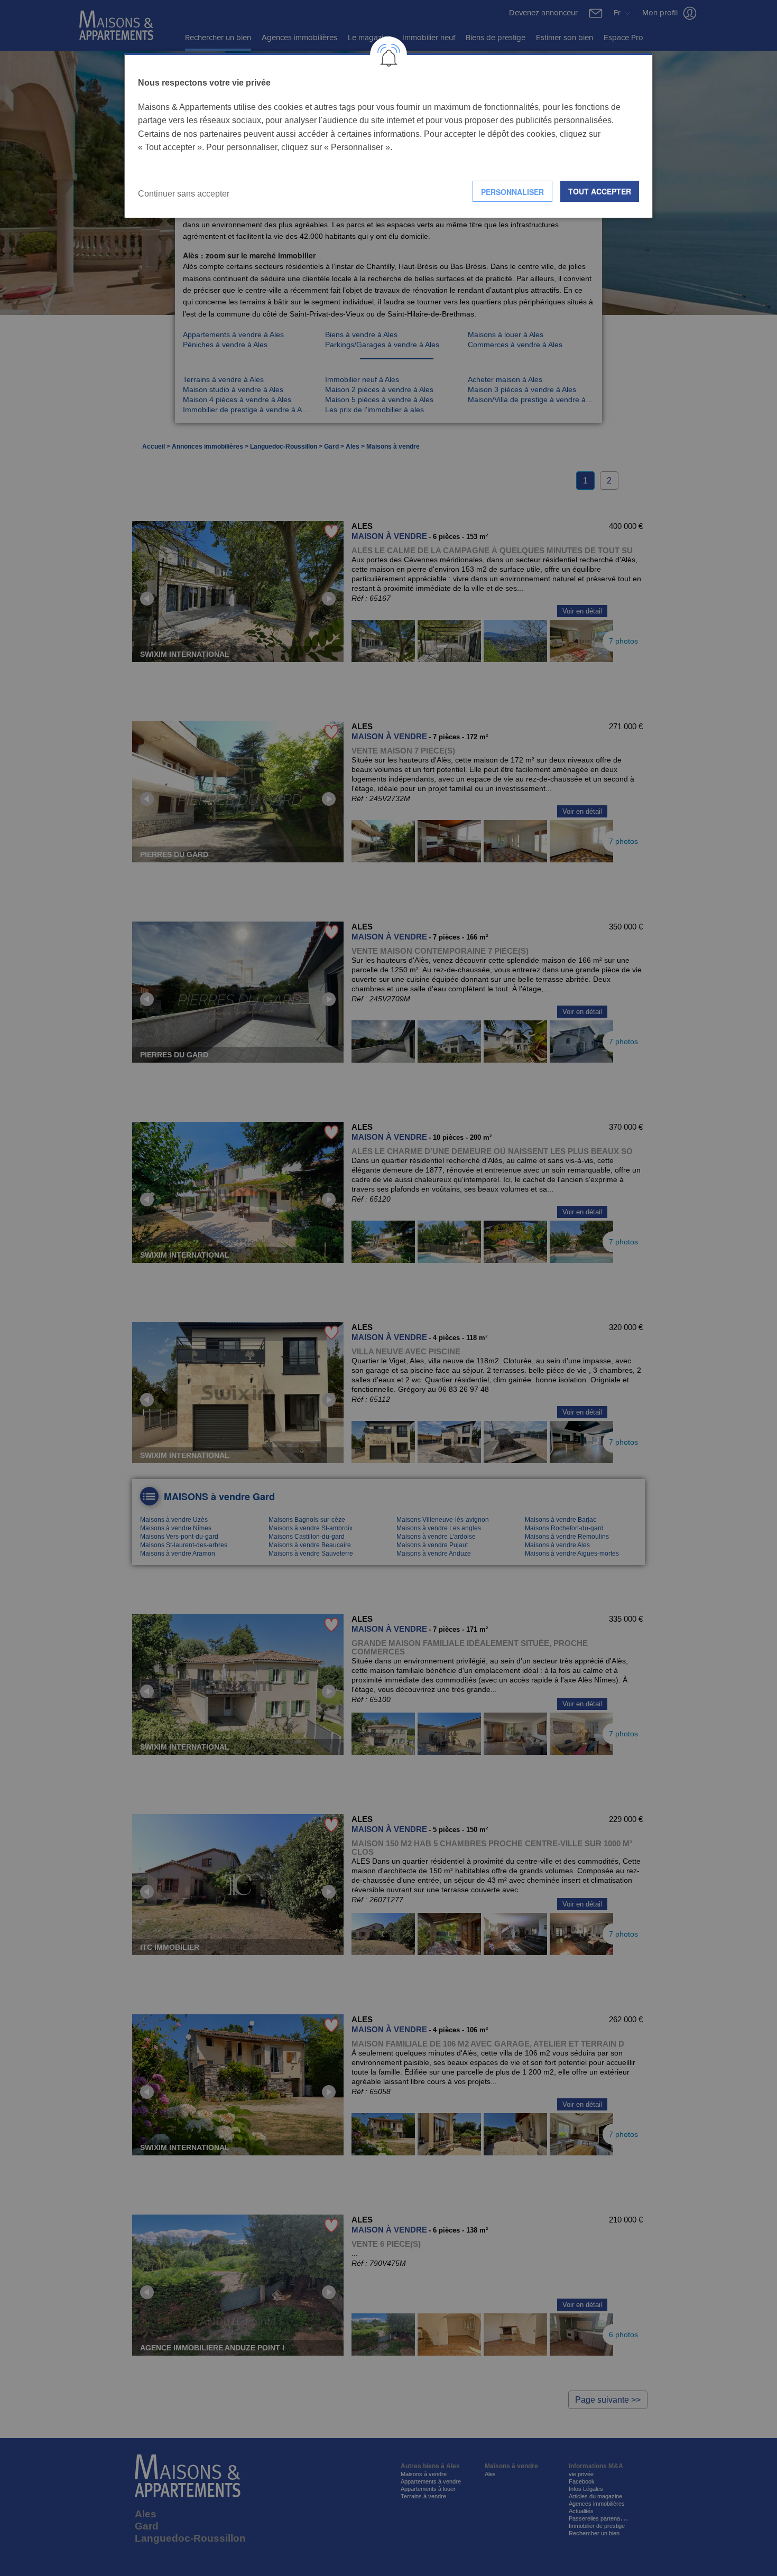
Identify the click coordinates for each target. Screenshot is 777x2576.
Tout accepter (600, 191)
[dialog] (388, 136)
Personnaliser (512, 192)
